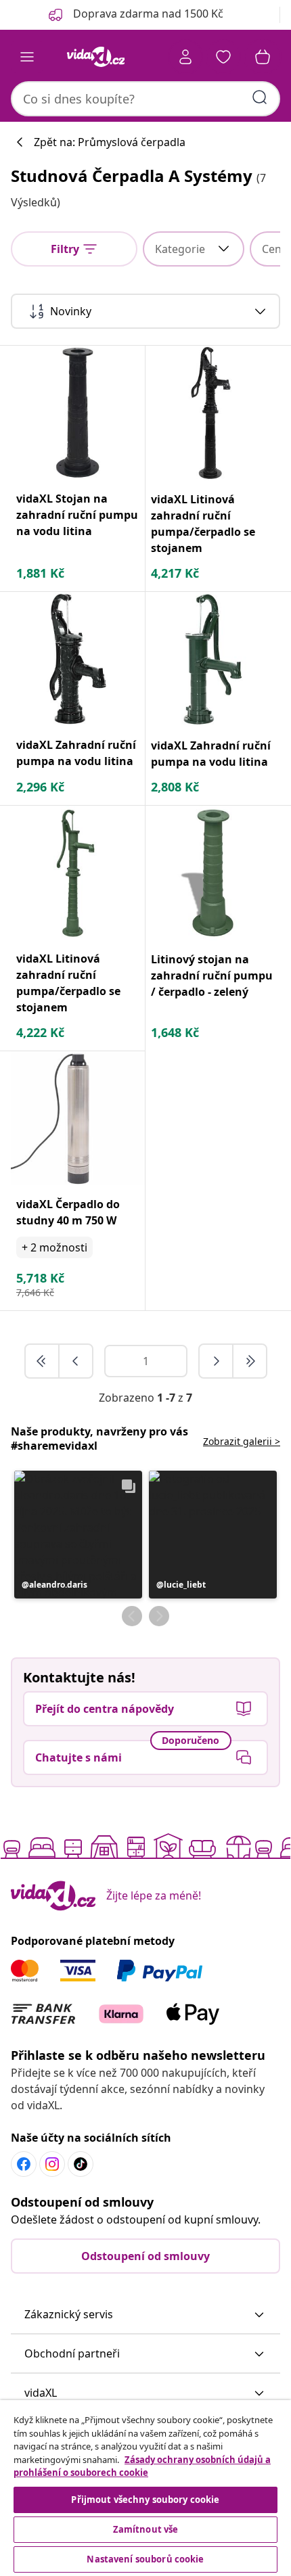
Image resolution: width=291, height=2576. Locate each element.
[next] (217, 1361)
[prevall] (43, 1361)
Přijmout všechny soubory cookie (145, 2500)
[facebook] (24, 2164)
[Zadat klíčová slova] (260, 97)
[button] (78, 1535)
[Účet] (185, 57)
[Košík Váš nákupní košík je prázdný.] (263, 57)
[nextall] (250, 1361)
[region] (145, 2488)
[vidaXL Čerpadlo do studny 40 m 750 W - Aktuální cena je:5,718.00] (78, 1118)
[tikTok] (81, 2164)
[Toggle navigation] (27, 57)
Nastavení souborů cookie (145, 2559)
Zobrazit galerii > (242, 1441)
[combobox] (145, 99)
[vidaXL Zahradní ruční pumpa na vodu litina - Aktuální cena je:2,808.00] (213, 659)
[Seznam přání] (223, 57)
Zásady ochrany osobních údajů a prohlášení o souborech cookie (142, 2466)
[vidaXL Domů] (95, 57)
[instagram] (52, 2164)
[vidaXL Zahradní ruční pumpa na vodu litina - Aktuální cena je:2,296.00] (78, 659)
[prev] (76, 1361)
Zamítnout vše (146, 2529)
